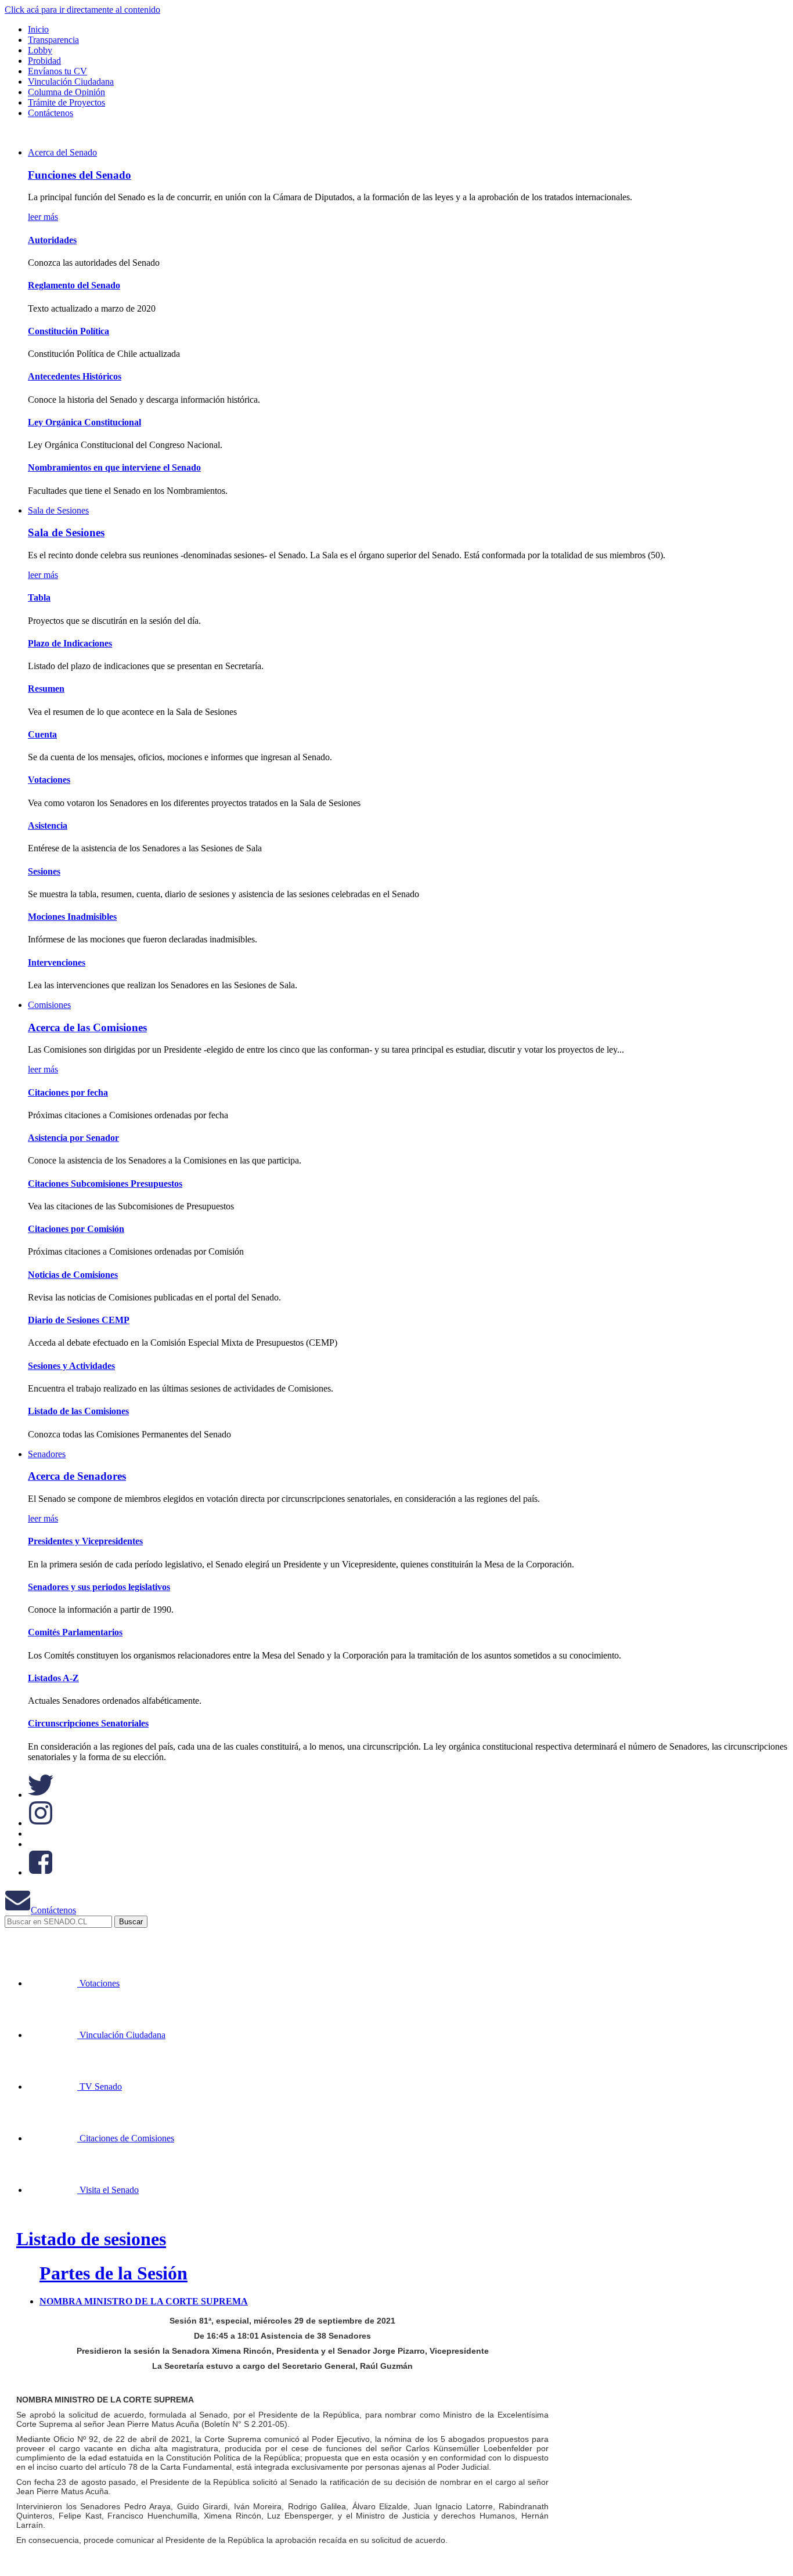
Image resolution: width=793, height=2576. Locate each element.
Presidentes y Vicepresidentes (85, 1541)
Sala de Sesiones (58, 510)
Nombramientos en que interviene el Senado (114, 467)
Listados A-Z (53, 1678)
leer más (43, 217)
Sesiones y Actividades (71, 1366)
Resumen (46, 689)
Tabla (39, 597)
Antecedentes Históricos (75, 376)
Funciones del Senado (80, 175)
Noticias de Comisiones (73, 1275)
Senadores (47, 1454)
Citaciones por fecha (68, 1092)
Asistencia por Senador (73, 1138)
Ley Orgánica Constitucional (84, 422)
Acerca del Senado (62, 152)
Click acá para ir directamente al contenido (82, 10)
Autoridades (52, 240)
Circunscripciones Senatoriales (88, 1723)
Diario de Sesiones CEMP (79, 1320)
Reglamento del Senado (74, 285)
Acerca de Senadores (77, 1476)
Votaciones (49, 780)
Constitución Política (69, 331)
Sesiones (44, 871)
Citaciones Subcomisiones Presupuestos (105, 1184)
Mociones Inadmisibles (72, 917)
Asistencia (48, 825)
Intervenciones (57, 962)
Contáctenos (53, 1910)
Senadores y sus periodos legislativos (99, 1587)
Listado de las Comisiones (78, 1411)
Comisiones (49, 1005)
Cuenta (42, 734)
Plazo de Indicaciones (70, 643)
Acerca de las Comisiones (87, 1027)
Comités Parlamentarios (75, 1632)
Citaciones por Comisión (76, 1229)
